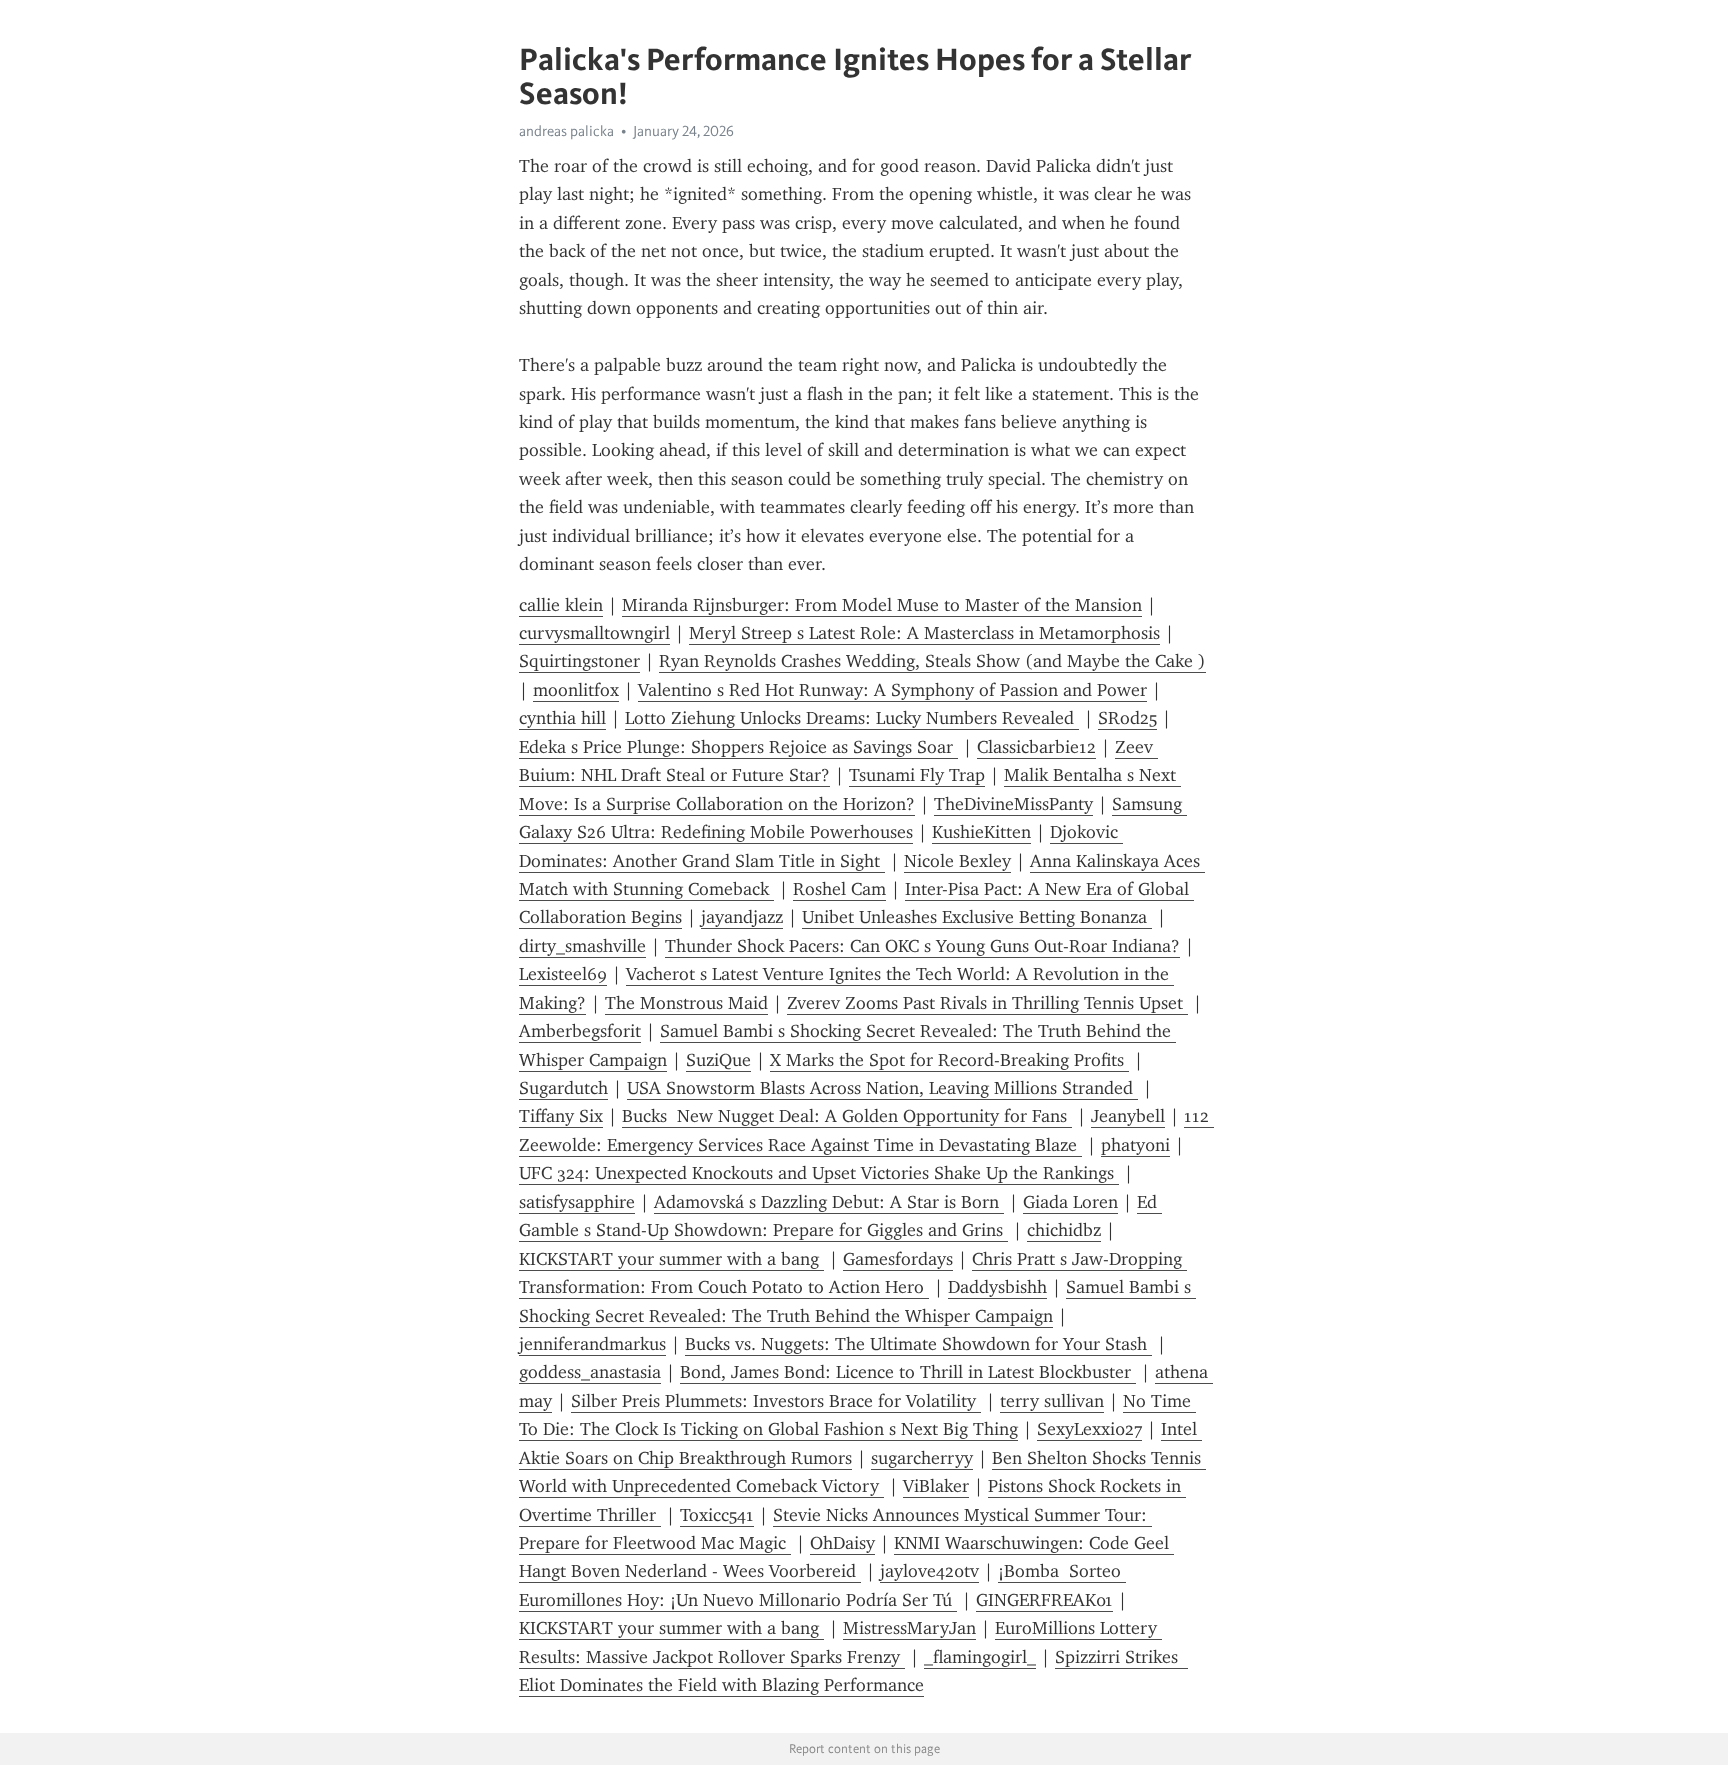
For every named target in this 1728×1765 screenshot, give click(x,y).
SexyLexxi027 (1089, 1429)
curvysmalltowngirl (594, 633)
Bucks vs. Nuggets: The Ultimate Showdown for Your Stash (918, 1344)
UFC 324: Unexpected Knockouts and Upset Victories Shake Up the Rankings (819, 1173)
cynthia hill (562, 718)
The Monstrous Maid (686, 1003)
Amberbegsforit (580, 1031)
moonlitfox (576, 690)
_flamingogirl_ (980, 1657)
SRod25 (1127, 718)
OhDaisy (842, 1543)
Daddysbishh (997, 1287)
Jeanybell (1128, 1116)
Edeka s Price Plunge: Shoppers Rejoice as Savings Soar (738, 747)
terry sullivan (1052, 1401)
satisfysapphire (577, 1202)
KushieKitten (981, 832)
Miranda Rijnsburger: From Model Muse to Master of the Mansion (882, 605)
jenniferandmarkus (592, 1344)
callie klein (561, 605)
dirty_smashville (582, 946)
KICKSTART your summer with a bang (671, 1259)
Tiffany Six (561, 1116)
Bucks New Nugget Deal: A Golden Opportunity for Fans (847, 1116)
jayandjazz (742, 917)
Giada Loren (1070, 1202)
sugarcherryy (922, 1458)
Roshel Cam (839, 889)
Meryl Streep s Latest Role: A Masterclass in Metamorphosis (924, 633)
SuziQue (718, 1060)
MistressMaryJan (909, 1628)
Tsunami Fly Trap (917, 775)
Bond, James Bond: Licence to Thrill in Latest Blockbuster (908, 1372)
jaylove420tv (929, 1571)
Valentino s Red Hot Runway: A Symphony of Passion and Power (892, 690)
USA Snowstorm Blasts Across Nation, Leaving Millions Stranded (882, 1088)
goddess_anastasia (590, 1372)
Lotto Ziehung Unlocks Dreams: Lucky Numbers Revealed (852, 718)
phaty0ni (1135, 1145)
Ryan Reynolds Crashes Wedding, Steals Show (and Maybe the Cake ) (932, 661)
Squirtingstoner (579, 661)
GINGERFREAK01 (1044, 1600)
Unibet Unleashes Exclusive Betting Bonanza (977, 917)
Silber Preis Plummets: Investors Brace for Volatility (776, 1401)
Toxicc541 (717, 1515)
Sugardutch (563, 1088)
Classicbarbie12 (1036, 747)
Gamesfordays (898, 1259)
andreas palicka (566, 131)
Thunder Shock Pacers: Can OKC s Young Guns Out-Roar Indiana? (922, 946)
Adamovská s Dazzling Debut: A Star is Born (829, 1202)
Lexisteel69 (563, 974)
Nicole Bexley (957, 861)
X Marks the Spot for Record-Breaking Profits (949, 1060)
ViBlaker (936, 1486)
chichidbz (1064, 1230)
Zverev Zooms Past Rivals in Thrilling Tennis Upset (987, 1003)
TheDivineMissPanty (1013, 804)
